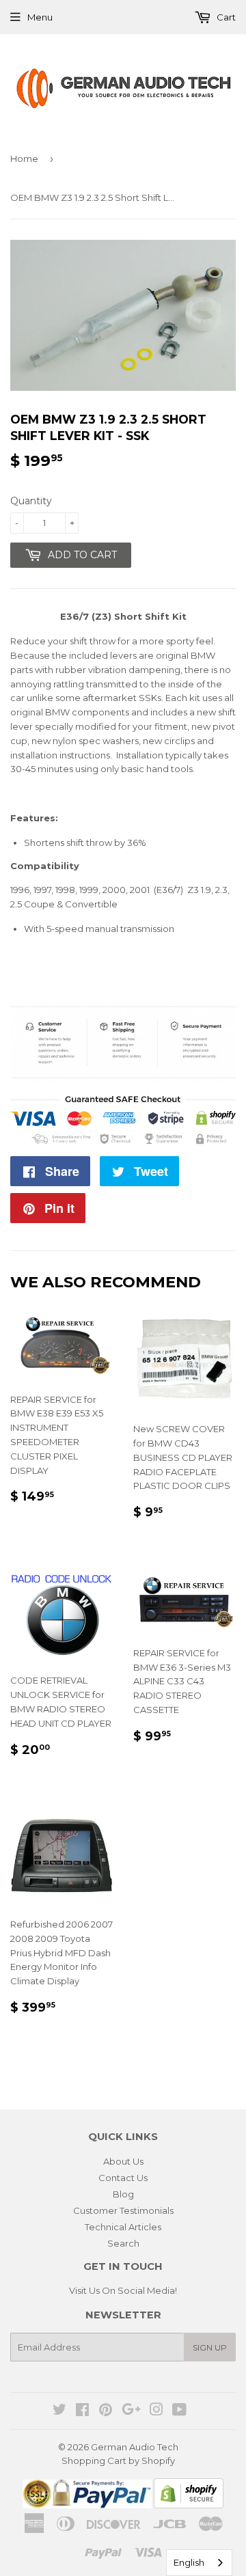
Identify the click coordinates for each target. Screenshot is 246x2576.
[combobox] (199, 2563)
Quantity (31, 501)
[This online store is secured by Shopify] (189, 2505)
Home (24, 159)
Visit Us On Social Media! (123, 2290)
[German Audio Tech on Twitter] (59, 2411)
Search (123, 2243)
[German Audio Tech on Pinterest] (106, 2411)
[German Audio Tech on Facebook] (82, 2411)
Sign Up (210, 2347)
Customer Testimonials (123, 2210)
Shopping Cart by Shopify (118, 2461)
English (189, 2562)
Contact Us (123, 2178)
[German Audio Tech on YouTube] (179, 2411)
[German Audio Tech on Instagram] (156, 2411)
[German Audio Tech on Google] (131, 2411)
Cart (225, 17)
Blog (123, 2194)
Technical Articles (123, 2227)
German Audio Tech (135, 2447)
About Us (123, 2161)
